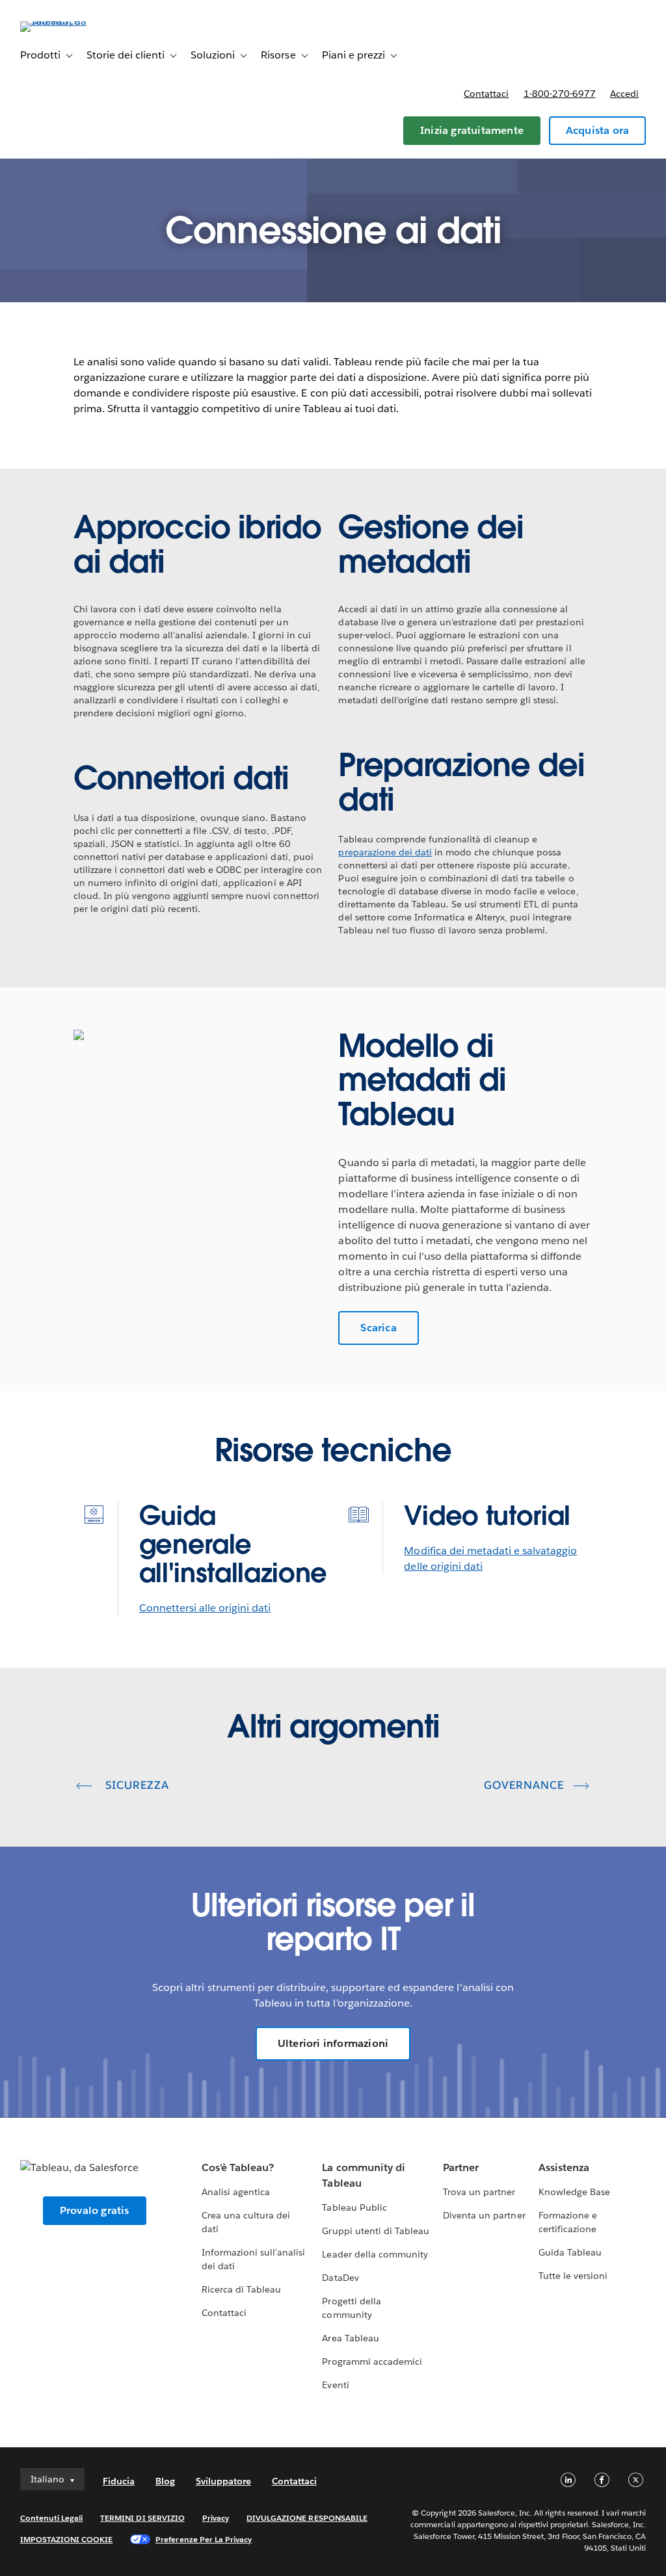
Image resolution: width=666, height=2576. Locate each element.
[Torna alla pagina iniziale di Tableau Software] (69, 21)
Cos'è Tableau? (238, 2167)
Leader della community (375, 2254)
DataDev (340, 2278)
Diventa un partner (484, 2215)
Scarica (378, 1328)
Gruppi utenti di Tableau (375, 2231)
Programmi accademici (372, 2361)
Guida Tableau (570, 2252)
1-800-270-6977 (560, 94)
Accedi (624, 94)
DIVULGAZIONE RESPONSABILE (307, 2518)
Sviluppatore (223, 2481)
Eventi (335, 2385)
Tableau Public (354, 2207)
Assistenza (564, 2167)
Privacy (216, 2518)
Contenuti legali (51, 2518)
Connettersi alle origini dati (205, 1608)
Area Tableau (350, 2338)
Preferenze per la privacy (204, 2539)
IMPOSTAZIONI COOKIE (67, 2539)
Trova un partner (479, 2192)
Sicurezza (136, 1785)
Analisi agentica (236, 2192)
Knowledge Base (574, 2192)
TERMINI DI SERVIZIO (142, 2518)
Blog (165, 2481)
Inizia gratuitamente (472, 130)
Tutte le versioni (573, 2276)
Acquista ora (597, 130)
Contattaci (486, 94)
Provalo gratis (95, 2210)
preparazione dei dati (385, 852)
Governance (524, 1785)
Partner (461, 2167)
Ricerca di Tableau (241, 2289)
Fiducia (119, 2481)
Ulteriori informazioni (333, 2043)
